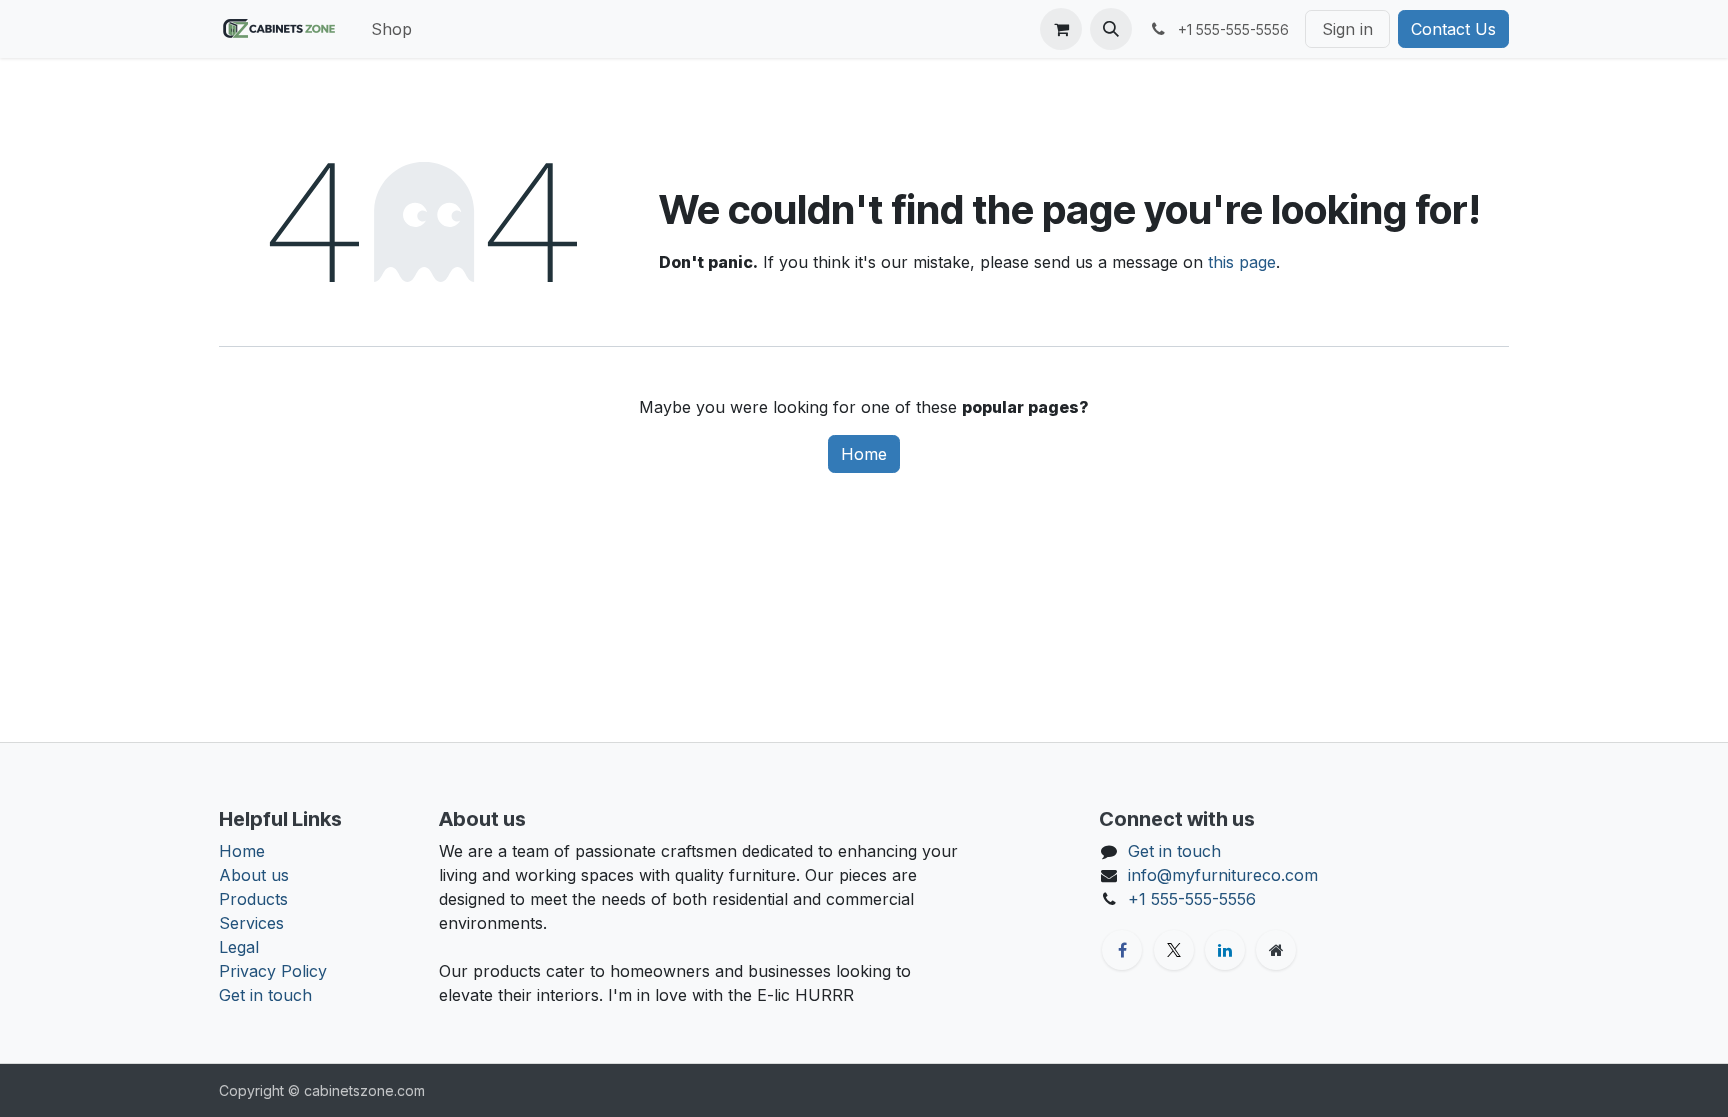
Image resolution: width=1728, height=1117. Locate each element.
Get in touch (265, 995)
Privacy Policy (273, 971)
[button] (1111, 29)
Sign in (1347, 29)
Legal (239, 947)
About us (254, 875)
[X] (1174, 950)
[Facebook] (1122, 950)
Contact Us (1453, 29)
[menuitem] (391, 29)
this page (1242, 262)
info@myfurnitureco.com (1223, 875)
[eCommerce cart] (1061, 29)
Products (253, 899)
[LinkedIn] (1225, 950)
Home (864, 454)
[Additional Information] (1276, 950)
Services (251, 923)
